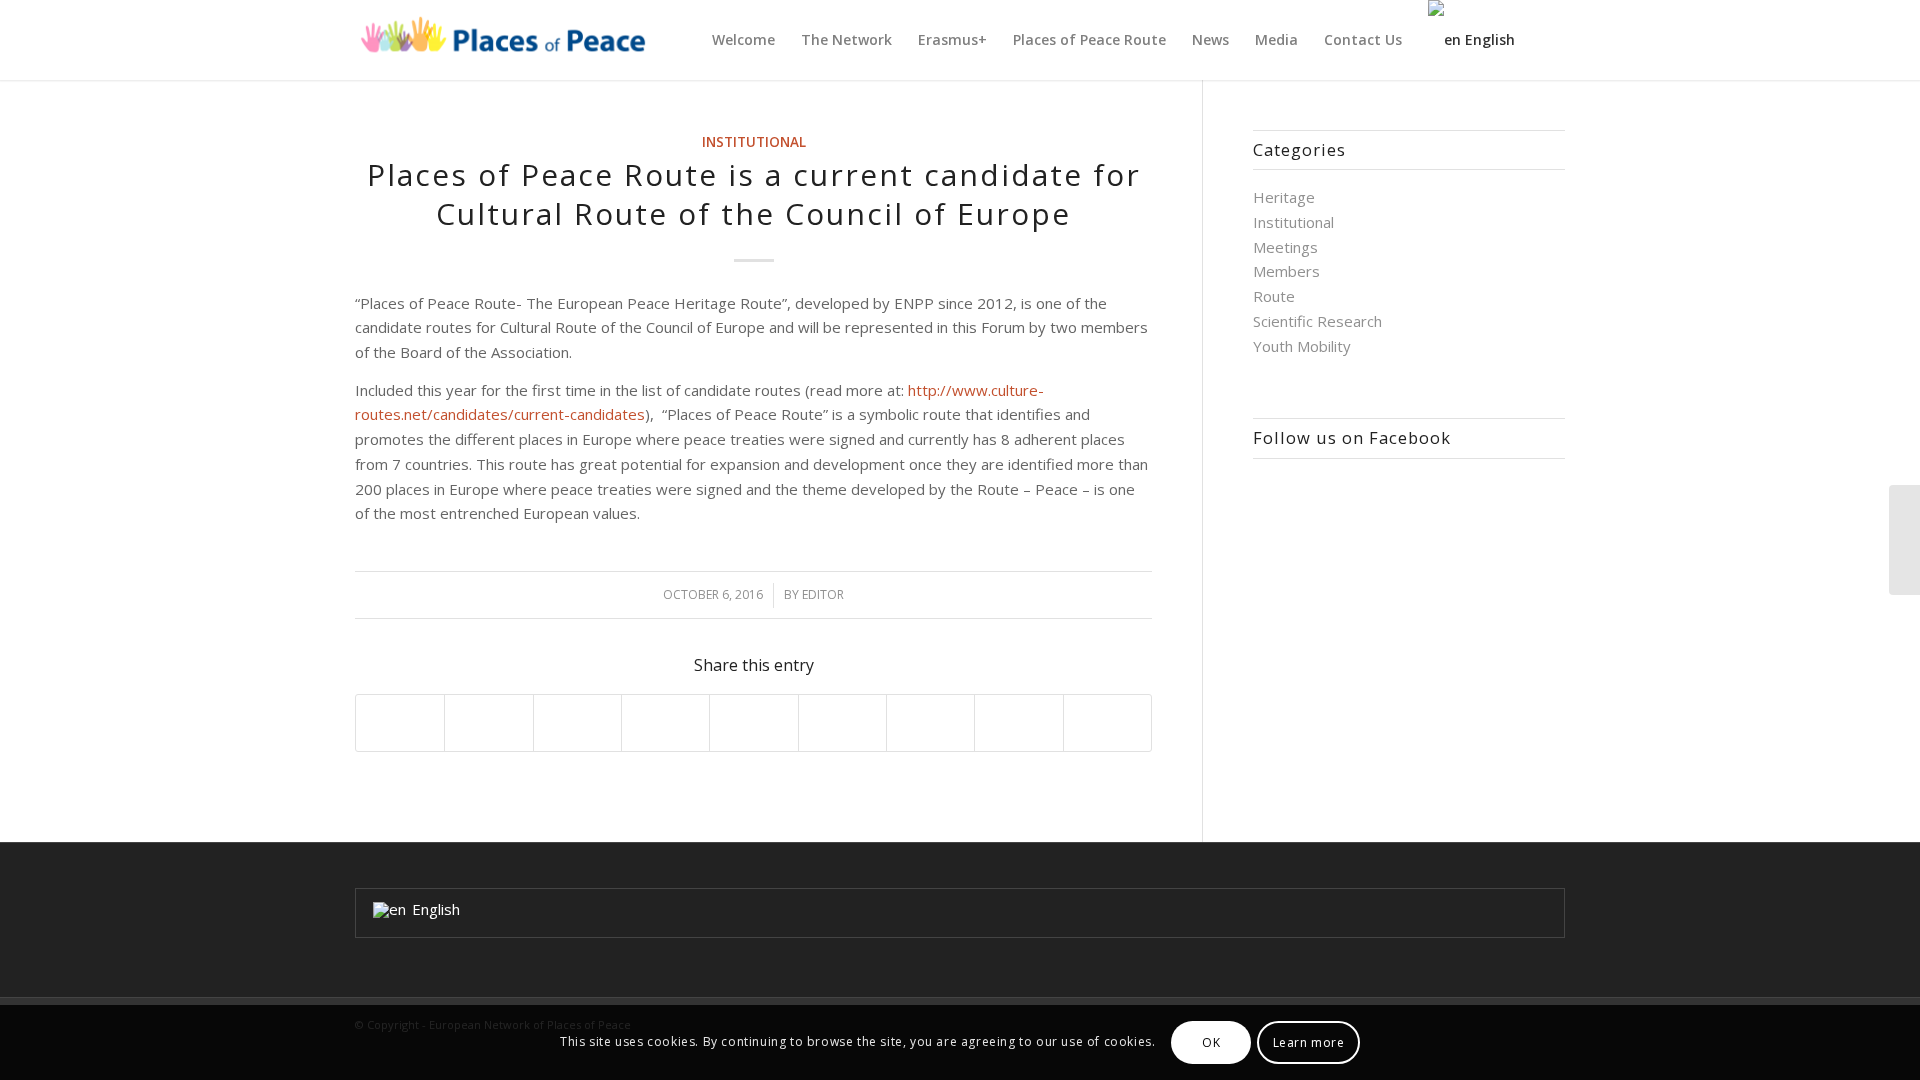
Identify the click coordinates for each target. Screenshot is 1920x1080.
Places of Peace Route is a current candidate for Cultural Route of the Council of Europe (754, 194)
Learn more (1309, 1041)
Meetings (1285, 247)
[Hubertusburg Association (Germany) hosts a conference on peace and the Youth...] (1904, 540)
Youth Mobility (1302, 346)
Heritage (1284, 197)
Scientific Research (1317, 321)
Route (1274, 296)
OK (1211, 1041)
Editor (823, 594)
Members (1286, 271)
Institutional (754, 142)
